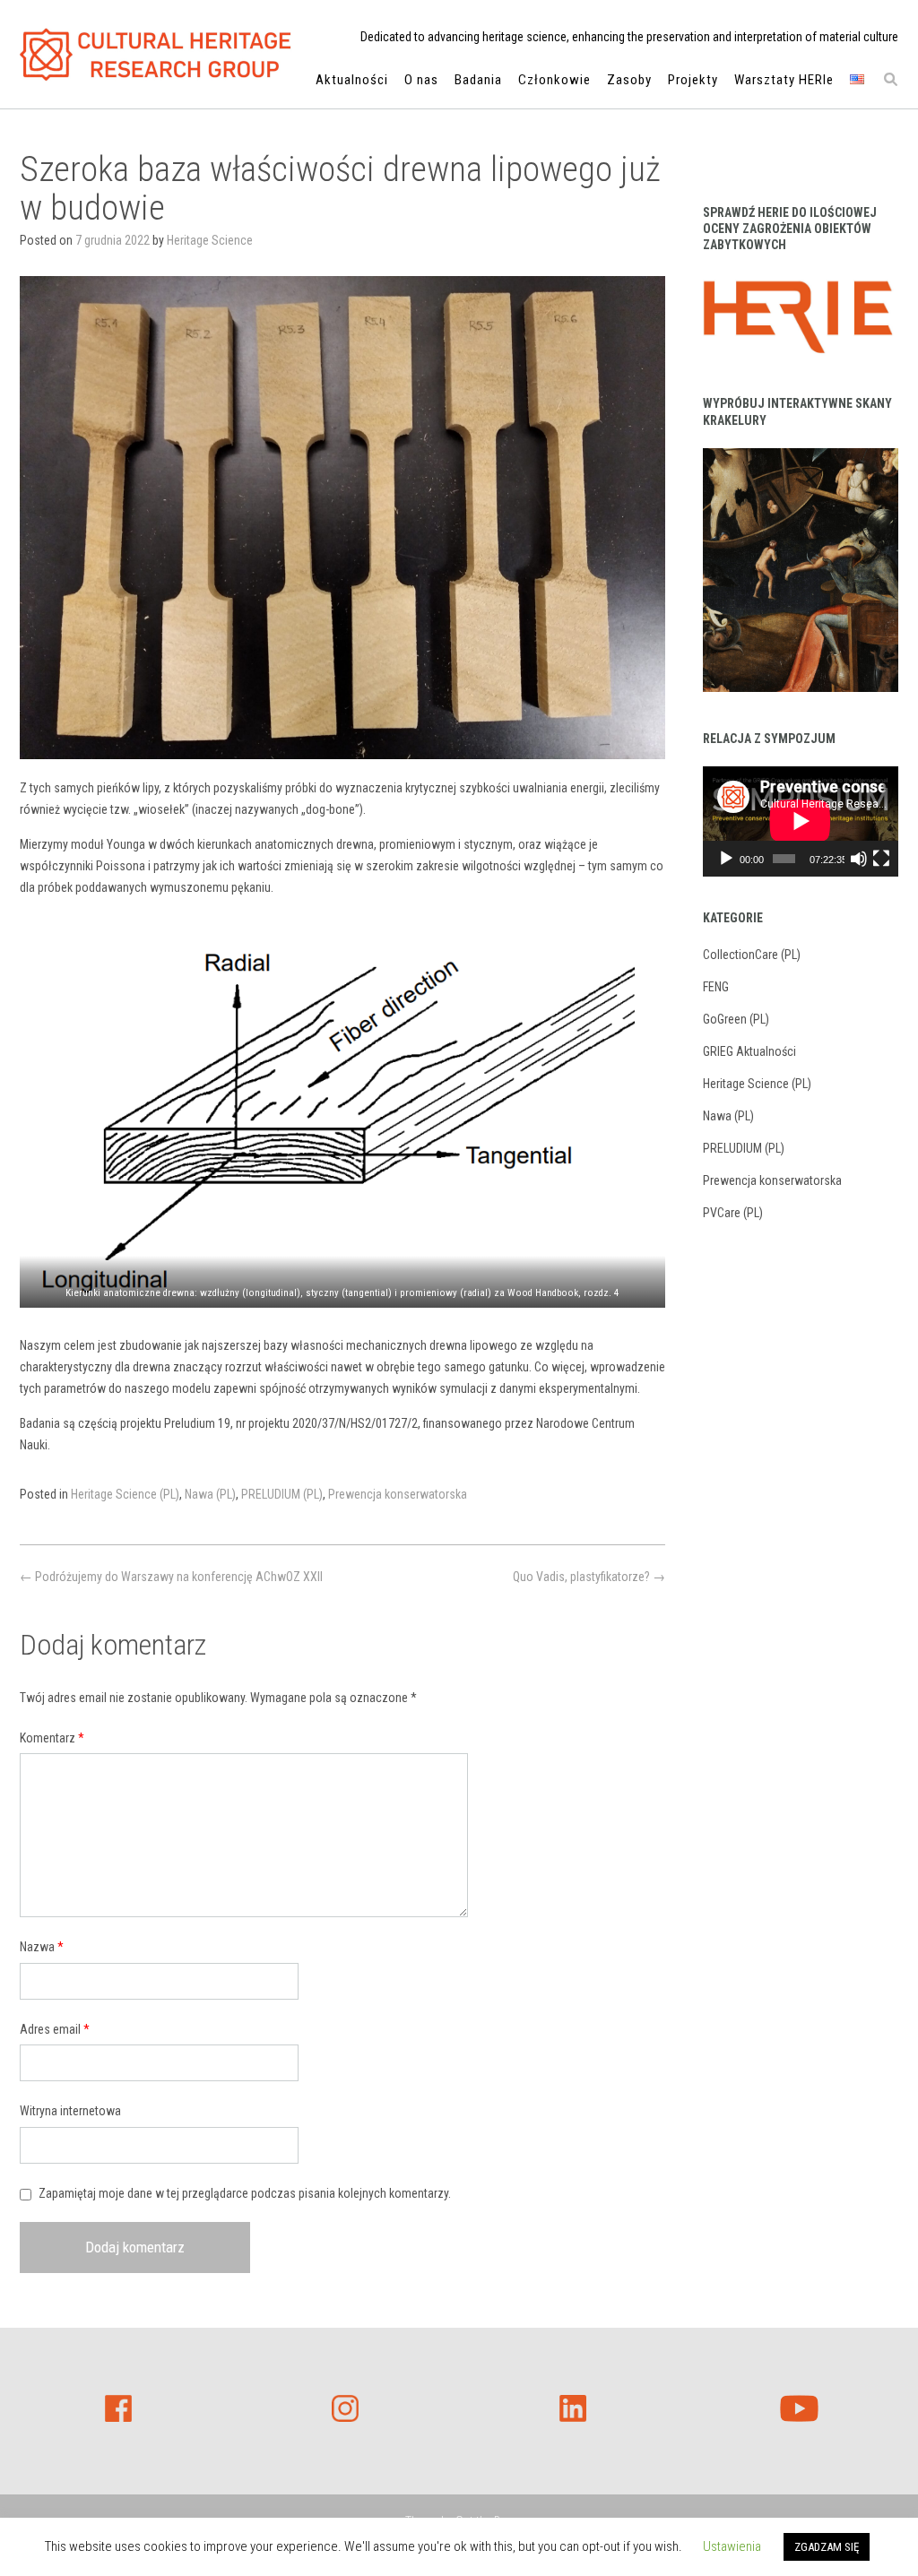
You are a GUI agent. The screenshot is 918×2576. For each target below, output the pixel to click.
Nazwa (42, 1947)
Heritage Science (210, 240)
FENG (716, 987)
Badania (478, 80)
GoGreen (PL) (736, 1019)
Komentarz (52, 1738)
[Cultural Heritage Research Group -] (156, 55)
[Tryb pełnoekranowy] (881, 859)
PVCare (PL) (733, 1213)
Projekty (693, 80)
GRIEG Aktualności (749, 1051)
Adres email (55, 2029)
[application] (801, 821)
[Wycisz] (859, 859)
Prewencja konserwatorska (398, 1494)
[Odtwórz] (726, 859)
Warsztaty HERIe (784, 80)
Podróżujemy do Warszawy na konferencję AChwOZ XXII (171, 1577)
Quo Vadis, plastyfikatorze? (589, 1577)
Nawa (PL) (210, 1494)
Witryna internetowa (70, 2111)
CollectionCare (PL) (752, 955)
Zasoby (629, 80)
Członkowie (554, 80)
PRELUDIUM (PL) (282, 1494)
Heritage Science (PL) (125, 1494)
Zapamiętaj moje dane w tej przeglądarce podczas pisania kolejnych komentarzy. (245, 2193)
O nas (421, 80)
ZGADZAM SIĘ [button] (827, 2547)
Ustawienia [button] (732, 2546)
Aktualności (352, 80)
